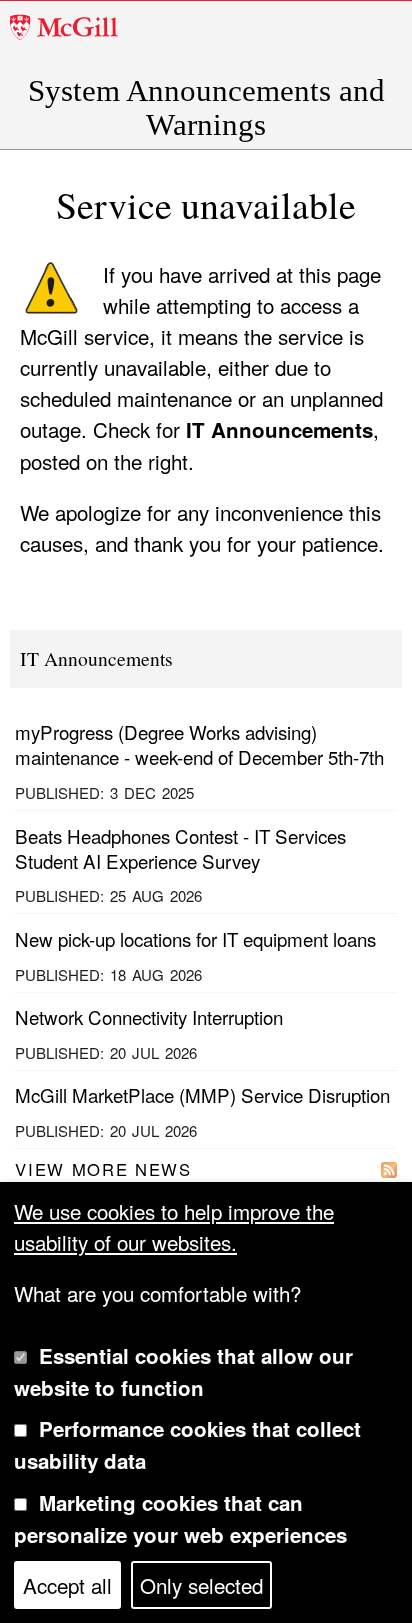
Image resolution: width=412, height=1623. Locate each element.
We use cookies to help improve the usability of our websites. (174, 1226)
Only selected (201, 1585)
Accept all (67, 1585)
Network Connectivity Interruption (149, 1016)
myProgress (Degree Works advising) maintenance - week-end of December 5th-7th (199, 744)
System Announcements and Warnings (206, 108)
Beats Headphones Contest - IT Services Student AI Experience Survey (180, 848)
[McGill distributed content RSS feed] (389, 1167)
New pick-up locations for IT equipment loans (195, 938)
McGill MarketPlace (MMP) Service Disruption (202, 1094)
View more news (103, 1169)
